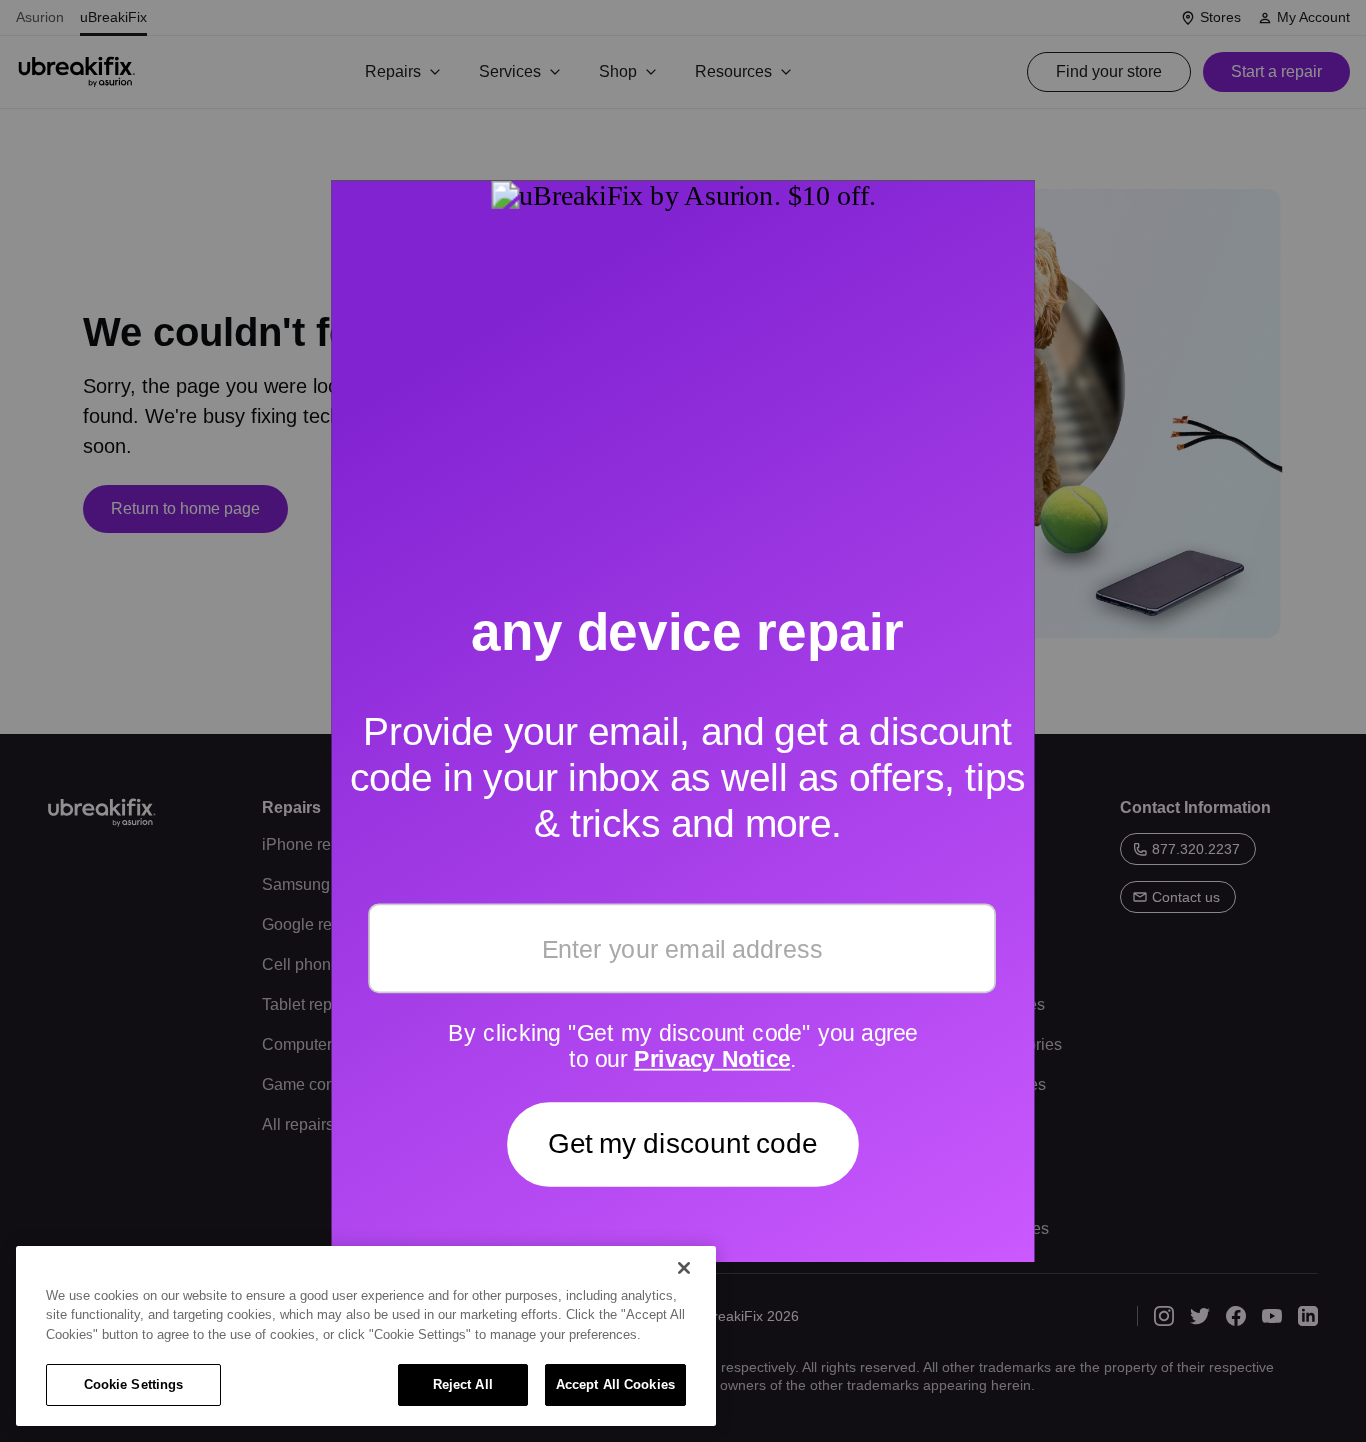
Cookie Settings (134, 1384)
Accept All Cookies (615, 1384)
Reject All (463, 1384)
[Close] (684, 1268)
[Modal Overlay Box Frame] (682, 721)
